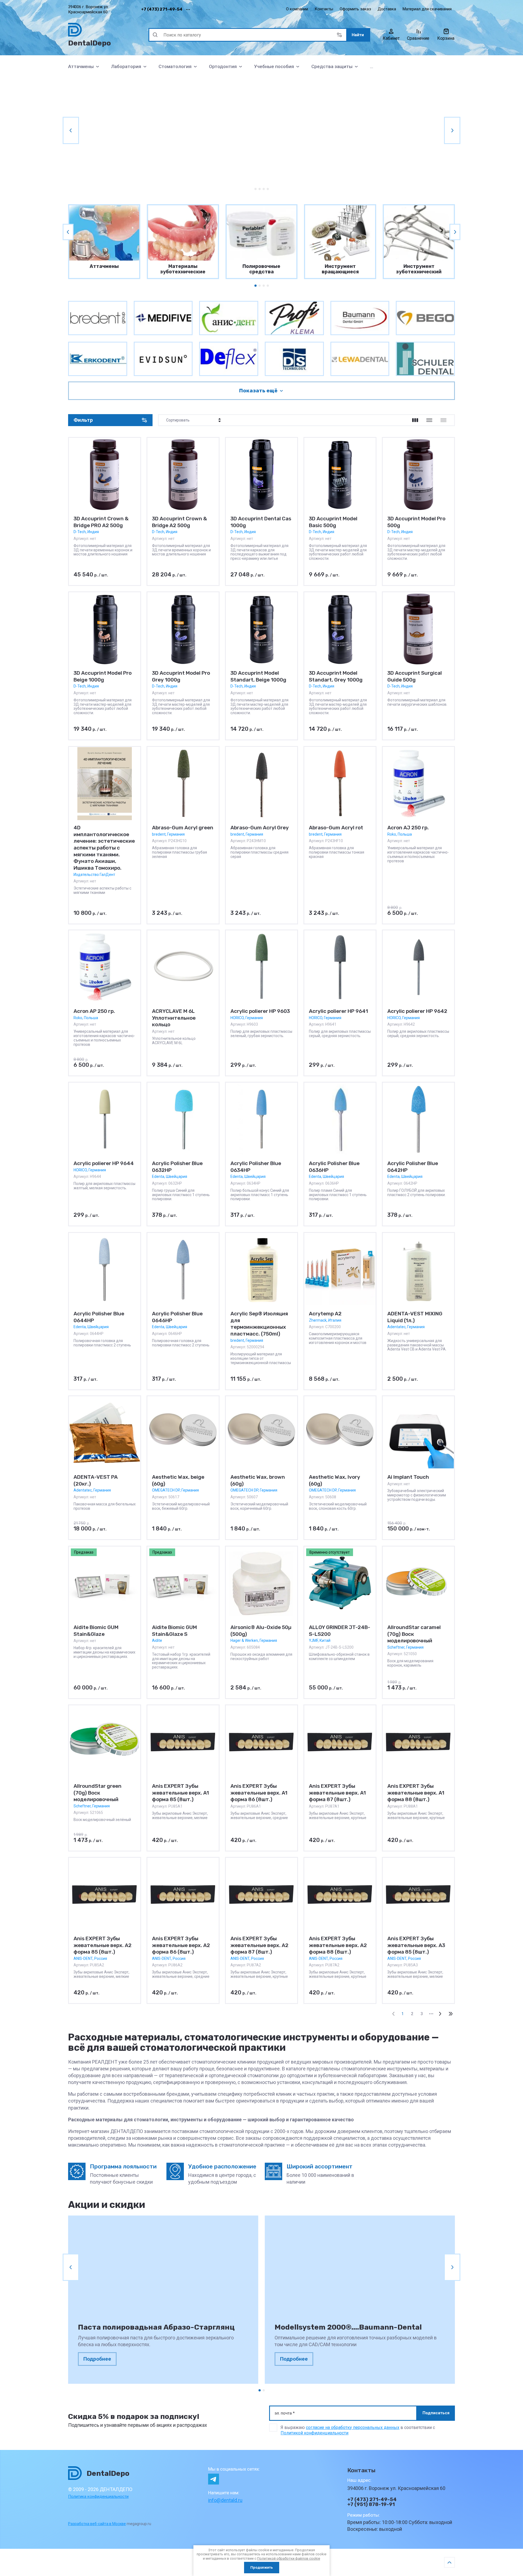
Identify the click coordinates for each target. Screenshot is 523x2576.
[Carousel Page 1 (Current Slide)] (256, 286)
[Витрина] (415, 420)
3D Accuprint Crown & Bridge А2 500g (180, 522)
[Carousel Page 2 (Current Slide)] (264, 2390)
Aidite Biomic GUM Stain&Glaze (96, 1631)
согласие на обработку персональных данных (353, 2427)
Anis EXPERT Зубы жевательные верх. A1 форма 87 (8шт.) (337, 1793)
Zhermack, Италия (325, 1320)
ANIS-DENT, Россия (90, 1958)
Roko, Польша (400, 834)
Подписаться (436, 2413)
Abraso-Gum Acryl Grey (260, 828)
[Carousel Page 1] (256, 189)
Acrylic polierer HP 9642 (417, 1011)
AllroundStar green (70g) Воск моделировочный (98, 1793)
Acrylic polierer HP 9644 (104, 1163)
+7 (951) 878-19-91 (371, 2504)
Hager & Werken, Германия (254, 1640)
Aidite (157, 1640)
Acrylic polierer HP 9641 (338, 1011)
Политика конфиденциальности (98, 2496)
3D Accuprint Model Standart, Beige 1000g (258, 676)
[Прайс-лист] (443, 420)
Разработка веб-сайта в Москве (97, 2524)
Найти (358, 35)
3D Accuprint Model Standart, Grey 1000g (336, 676)
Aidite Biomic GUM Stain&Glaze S (174, 1631)
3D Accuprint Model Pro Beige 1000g (103, 676)
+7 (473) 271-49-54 (162, 9)
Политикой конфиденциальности (314, 2433)
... (372, 66)
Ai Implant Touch (408, 1477)
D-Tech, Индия (86, 532)
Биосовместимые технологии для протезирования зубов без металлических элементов (143, 136)
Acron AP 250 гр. (94, 1011)
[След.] (440, 2014)
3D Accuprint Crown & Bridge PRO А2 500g (101, 522)
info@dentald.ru (225, 2500)
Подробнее (97, 2359)
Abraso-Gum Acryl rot (336, 828)
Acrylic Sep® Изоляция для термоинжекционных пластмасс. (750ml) (259, 1324)
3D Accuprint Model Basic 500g (333, 522)
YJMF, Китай (320, 1640)
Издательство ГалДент (94, 874)
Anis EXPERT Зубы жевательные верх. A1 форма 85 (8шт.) (180, 1793)
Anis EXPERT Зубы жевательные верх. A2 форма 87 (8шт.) (259, 1945)
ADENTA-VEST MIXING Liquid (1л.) (415, 1317)
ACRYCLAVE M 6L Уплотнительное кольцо (174, 1018)
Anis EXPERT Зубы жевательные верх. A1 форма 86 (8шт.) (259, 1793)
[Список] (429, 420)
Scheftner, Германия (405, 1647)
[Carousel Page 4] (268, 286)
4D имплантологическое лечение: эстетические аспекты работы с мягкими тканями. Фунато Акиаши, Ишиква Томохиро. (104, 848)
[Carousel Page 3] (264, 189)
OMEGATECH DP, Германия (175, 1490)
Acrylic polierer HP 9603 (260, 1011)
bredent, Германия (168, 834)
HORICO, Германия (247, 1018)
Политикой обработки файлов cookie (289, 2558)
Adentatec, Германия (406, 1327)
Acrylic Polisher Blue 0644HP (99, 1317)
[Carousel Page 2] (260, 189)
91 (451, 2014)
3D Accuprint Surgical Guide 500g (415, 676)
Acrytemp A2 (325, 1314)
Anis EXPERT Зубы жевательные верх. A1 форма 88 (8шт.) (416, 1793)
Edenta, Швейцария (170, 1177)
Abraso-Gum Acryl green (183, 828)
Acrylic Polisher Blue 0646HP (177, 1317)
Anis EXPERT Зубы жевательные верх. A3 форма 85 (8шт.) (416, 1945)
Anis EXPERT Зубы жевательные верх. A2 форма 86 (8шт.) (181, 1945)
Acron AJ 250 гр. (408, 828)
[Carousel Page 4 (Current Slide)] (268, 189)
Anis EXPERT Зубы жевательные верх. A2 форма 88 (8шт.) (338, 1945)
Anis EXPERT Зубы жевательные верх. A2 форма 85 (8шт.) (103, 1945)
